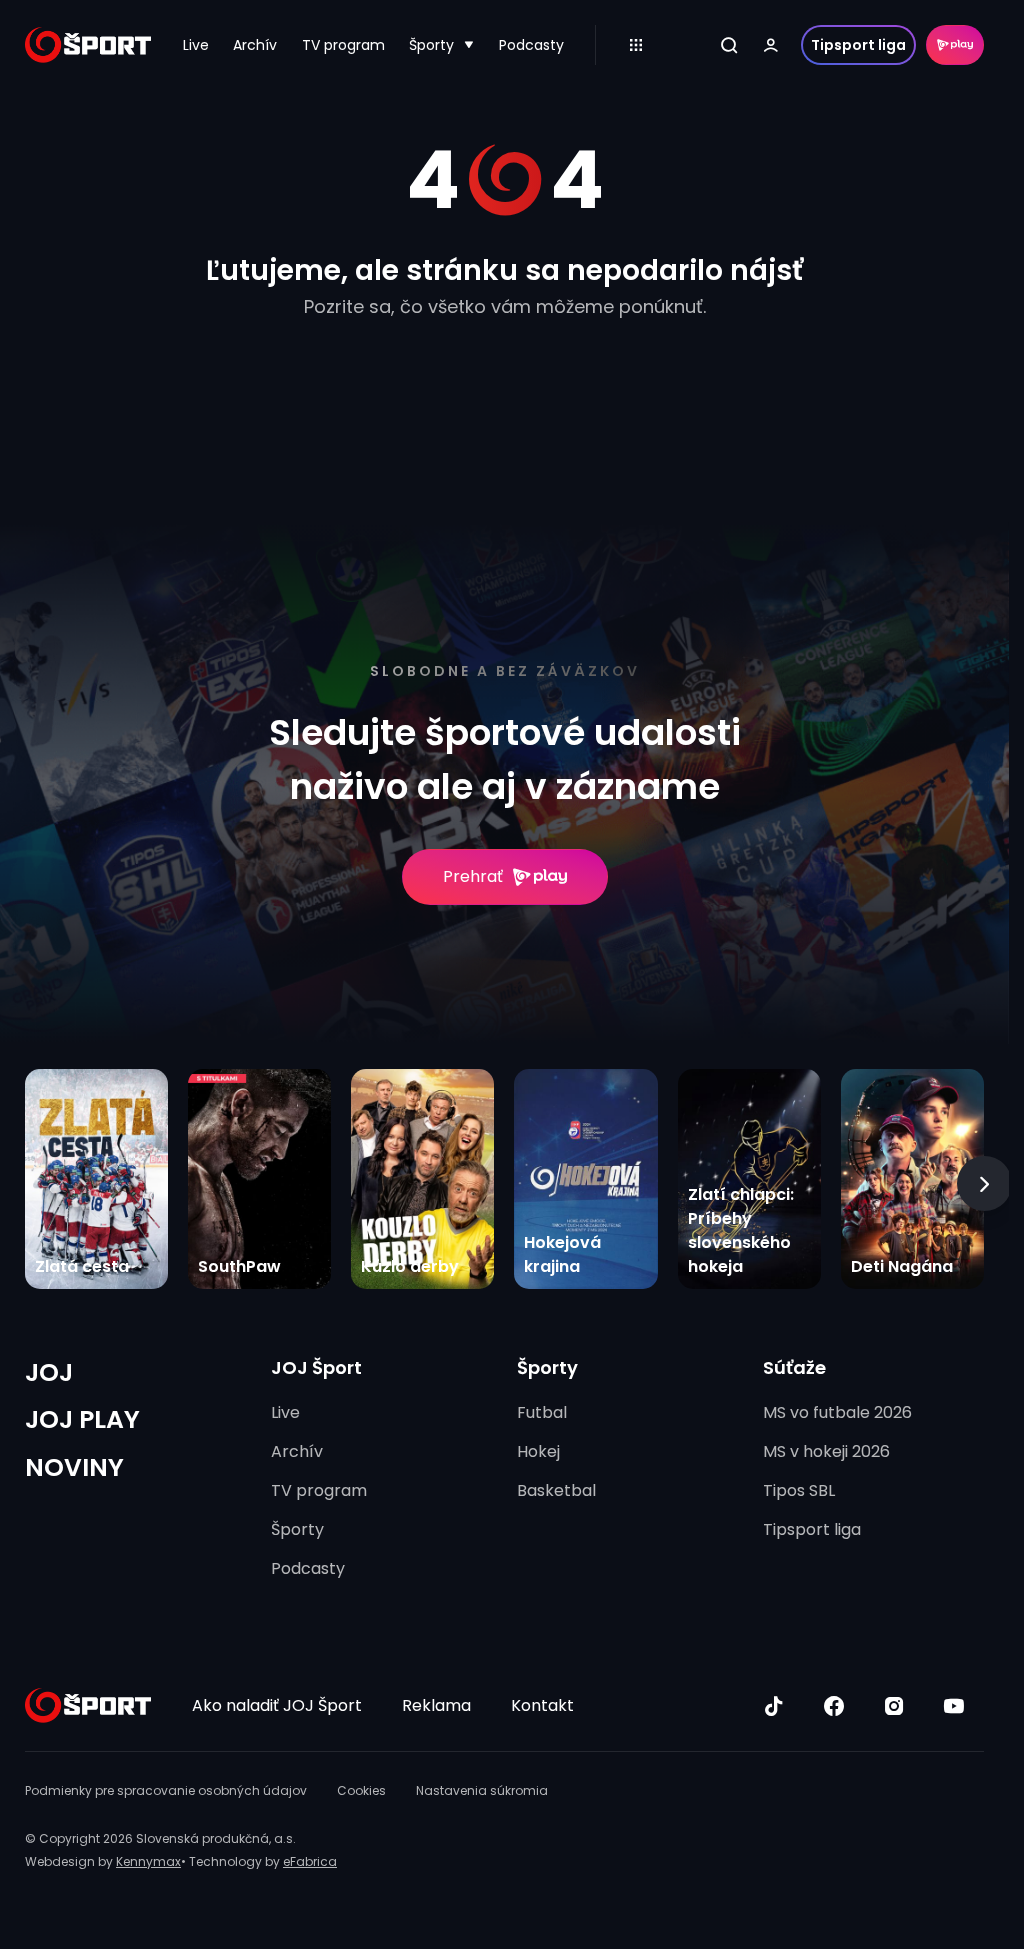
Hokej (538, 1451)
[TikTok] (774, 1706)
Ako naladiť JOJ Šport (277, 1705)
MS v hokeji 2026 (826, 1451)
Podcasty (531, 45)
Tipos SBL (799, 1490)
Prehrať (473, 876)
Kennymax (148, 1861)
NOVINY (74, 1467)
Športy (431, 45)
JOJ (49, 1372)
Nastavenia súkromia (482, 1790)
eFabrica (310, 1861)
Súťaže (794, 1367)
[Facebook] (834, 1706)
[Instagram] (894, 1706)
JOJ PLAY (82, 1419)
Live (196, 45)
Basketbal (556, 1490)
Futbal (542, 1412)
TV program (343, 45)
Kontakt (542, 1705)
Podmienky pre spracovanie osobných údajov (166, 1790)
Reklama (436, 1705)
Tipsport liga (858, 45)
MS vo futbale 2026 (837, 1412)
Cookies (361, 1790)
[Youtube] (954, 1706)
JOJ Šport (316, 1367)
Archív (255, 45)
